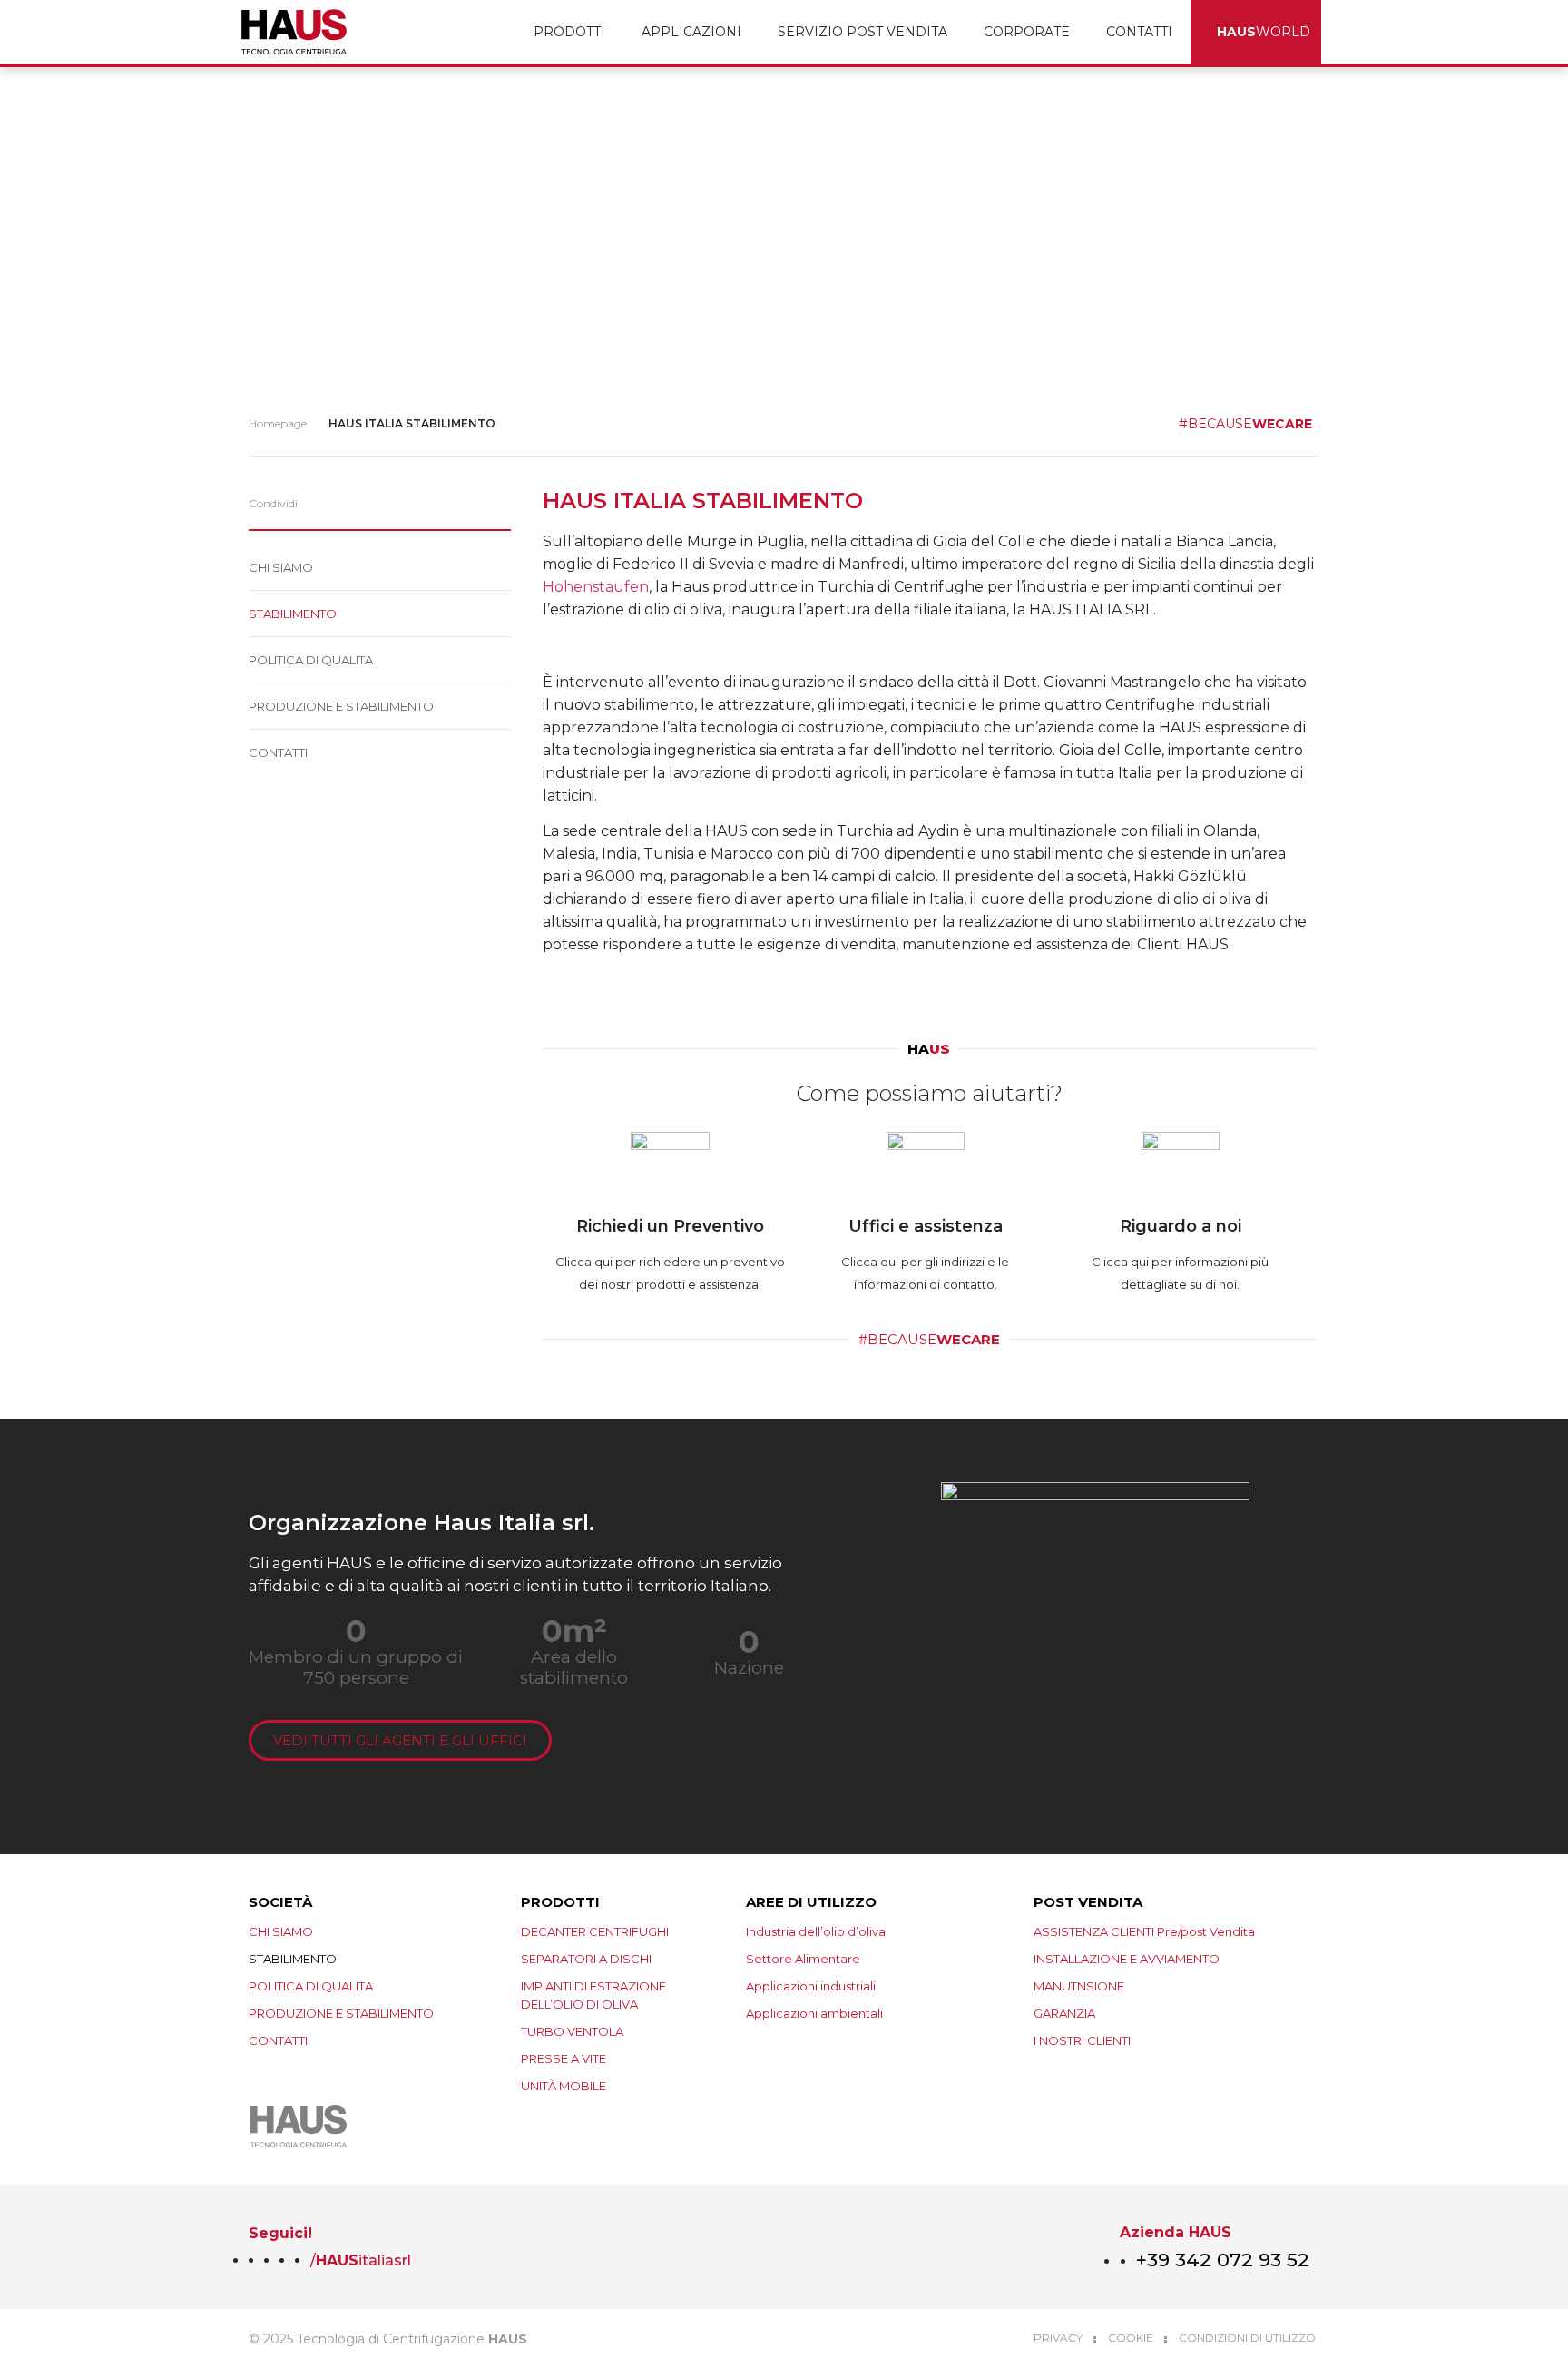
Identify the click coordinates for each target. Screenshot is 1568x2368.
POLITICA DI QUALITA (311, 660)
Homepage (278, 423)
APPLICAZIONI (691, 32)
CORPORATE (1027, 32)
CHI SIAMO (281, 567)
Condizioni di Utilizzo (1247, 2338)
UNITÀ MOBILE (563, 2086)
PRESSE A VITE (563, 2058)
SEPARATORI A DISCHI (586, 1959)
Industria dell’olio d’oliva (816, 1931)
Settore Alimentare (803, 1959)
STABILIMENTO (293, 614)
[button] (324, 504)
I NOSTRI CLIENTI (1082, 2040)
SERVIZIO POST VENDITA (862, 32)
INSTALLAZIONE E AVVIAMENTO (1127, 1959)
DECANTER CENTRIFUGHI (595, 1931)
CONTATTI (1139, 32)
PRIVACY (1058, 2338)
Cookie (1131, 2338)
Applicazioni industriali (811, 1986)
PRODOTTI (569, 32)
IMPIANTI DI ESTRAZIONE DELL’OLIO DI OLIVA (593, 1995)
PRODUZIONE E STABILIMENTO (341, 706)
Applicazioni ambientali (814, 2013)
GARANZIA (1064, 2013)
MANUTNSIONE (1079, 1986)
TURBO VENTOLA (572, 2031)
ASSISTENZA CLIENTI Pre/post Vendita (1144, 1931)
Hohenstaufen (596, 587)
